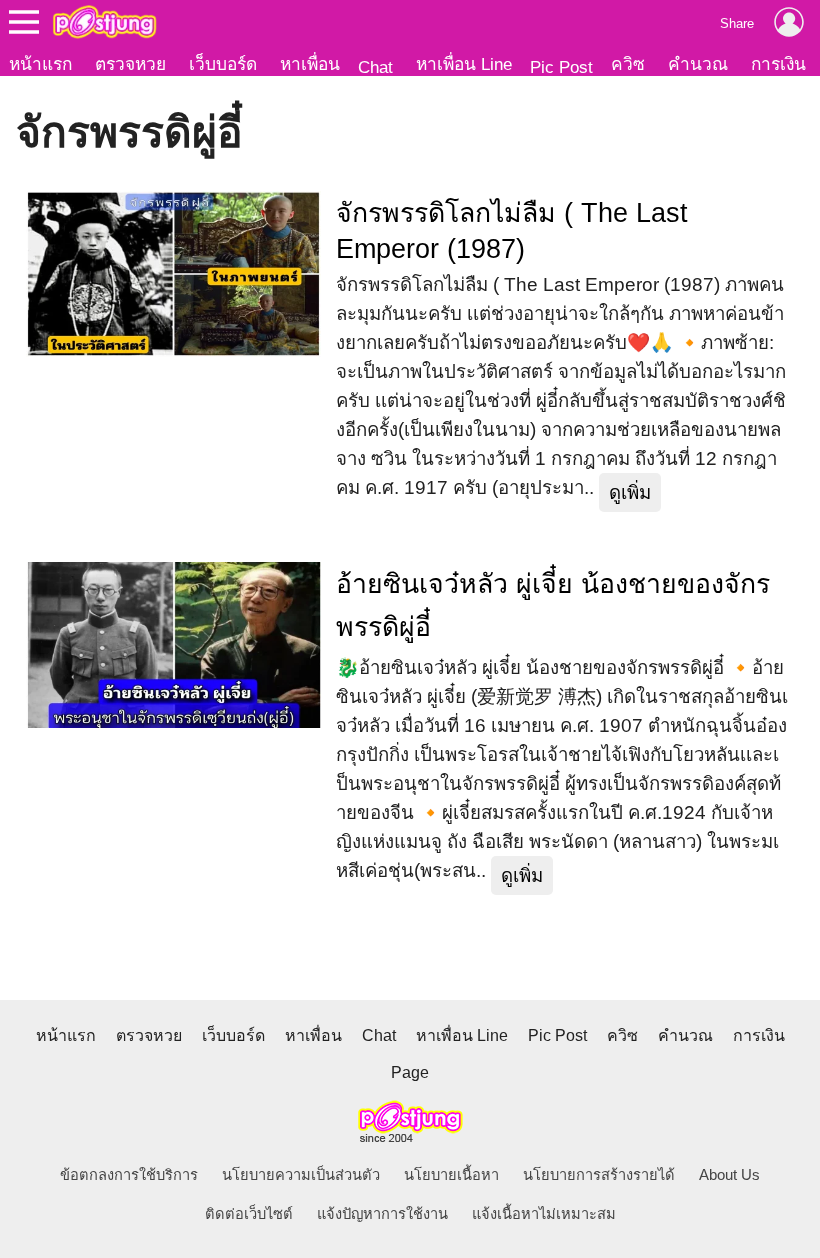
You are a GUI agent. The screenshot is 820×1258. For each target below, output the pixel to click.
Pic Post (561, 67)
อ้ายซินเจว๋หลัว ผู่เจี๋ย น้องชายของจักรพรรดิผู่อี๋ (553, 605)
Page (410, 1072)
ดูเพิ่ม (630, 492)
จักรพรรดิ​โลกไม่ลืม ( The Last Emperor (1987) (512, 231)
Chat (375, 67)
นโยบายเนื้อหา (451, 1175)
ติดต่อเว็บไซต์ (249, 1214)
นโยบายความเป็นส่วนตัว (301, 1175)
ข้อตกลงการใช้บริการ (129, 1175)
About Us (729, 1175)
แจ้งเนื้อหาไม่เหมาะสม (544, 1214)
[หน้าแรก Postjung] (104, 22)
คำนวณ (698, 64)
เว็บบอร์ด (223, 64)
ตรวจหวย (130, 64)
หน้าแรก (40, 64)
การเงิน (778, 64)
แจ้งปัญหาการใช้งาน (382, 1214)
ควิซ (628, 64)
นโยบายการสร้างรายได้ (599, 1175)
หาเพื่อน (310, 64)
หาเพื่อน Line (464, 64)
